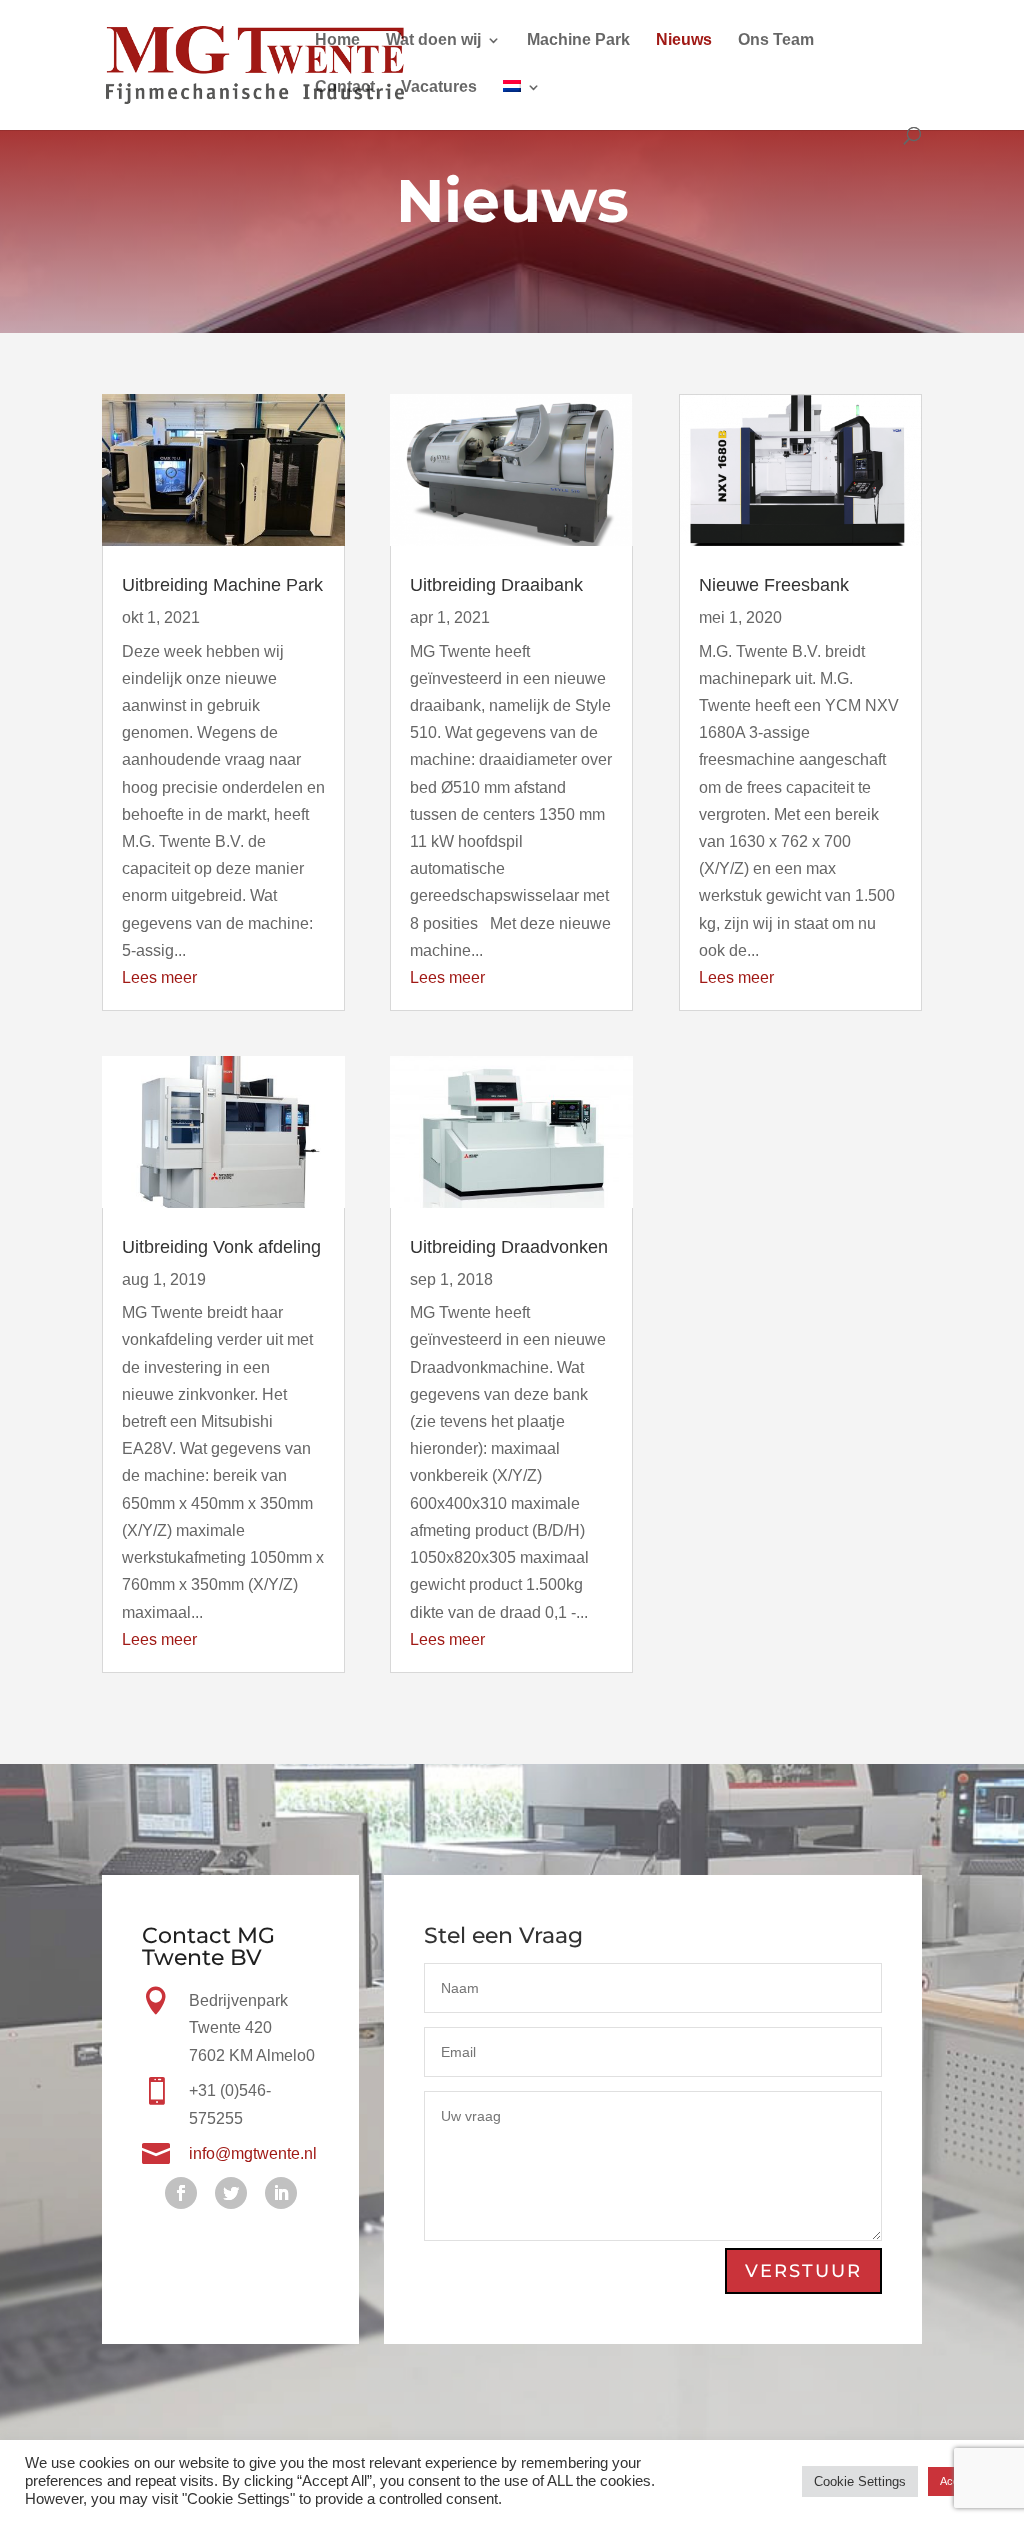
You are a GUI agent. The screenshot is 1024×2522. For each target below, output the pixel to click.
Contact (345, 87)
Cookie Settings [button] (860, 2484)
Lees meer (159, 977)
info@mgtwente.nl (253, 2153)
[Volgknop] (181, 2193)
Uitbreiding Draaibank (496, 585)
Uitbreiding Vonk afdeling (221, 1247)
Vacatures (439, 87)
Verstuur (803, 2271)
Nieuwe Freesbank (774, 585)
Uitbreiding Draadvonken (509, 1247)
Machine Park (578, 40)
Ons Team (776, 40)
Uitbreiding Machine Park (222, 585)
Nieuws (684, 40)
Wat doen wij (433, 40)
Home (337, 40)
